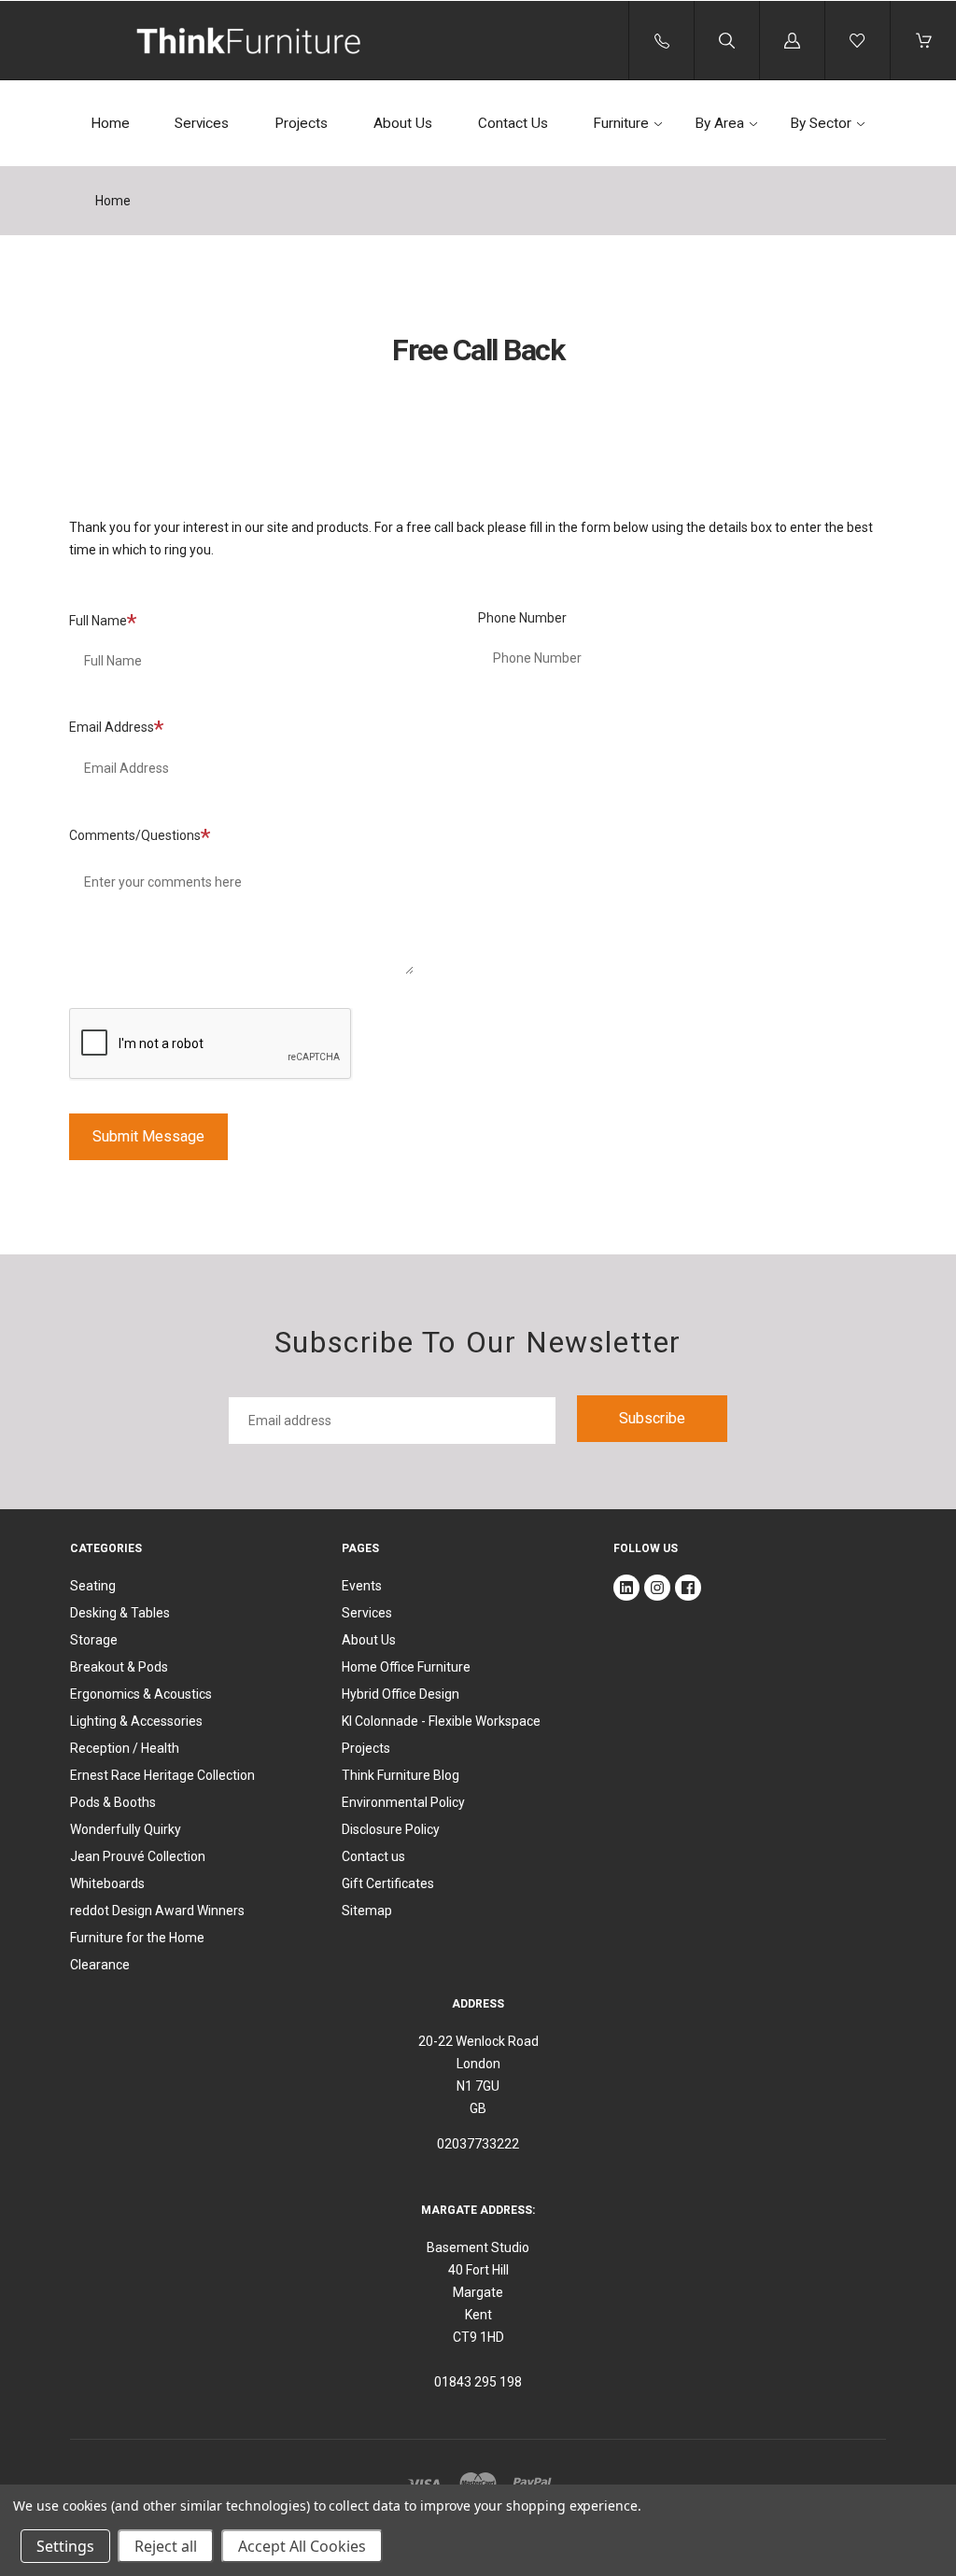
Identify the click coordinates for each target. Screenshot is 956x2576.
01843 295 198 (478, 2382)
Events (362, 1586)
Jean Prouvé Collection (138, 1856)
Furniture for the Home (137, 1938)
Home (110, 123)
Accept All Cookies (302, 2546)
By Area (719, 123)
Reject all (166, 2546)
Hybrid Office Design (401, 1694)
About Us (403, 123)
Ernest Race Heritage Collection (162, 1775)
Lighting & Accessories (136, 1721)
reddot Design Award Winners (157, 1911)
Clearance (100, 1965)
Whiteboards (107, 1883)
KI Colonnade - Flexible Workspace (441, 1721)
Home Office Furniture (406, 1667)
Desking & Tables (120, 1613)
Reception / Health (125, 1748)
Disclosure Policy (391, 1829)
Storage (94, 1640)
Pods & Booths (113, 1802)
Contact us (373, 1856)
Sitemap (367, 1911)
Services (202, 123)
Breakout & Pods (119, 1667)
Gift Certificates (388, 1883)
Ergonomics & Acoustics (141, 1694)
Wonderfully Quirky (126, 1829)
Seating (93, 1586)
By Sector (821, 123)
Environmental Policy (403, 1802)
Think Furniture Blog (401, 1775)
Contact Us (513, 123)
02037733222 (478, 2144)
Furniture (621, 123)
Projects (301, 123)
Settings (65, 2546)
